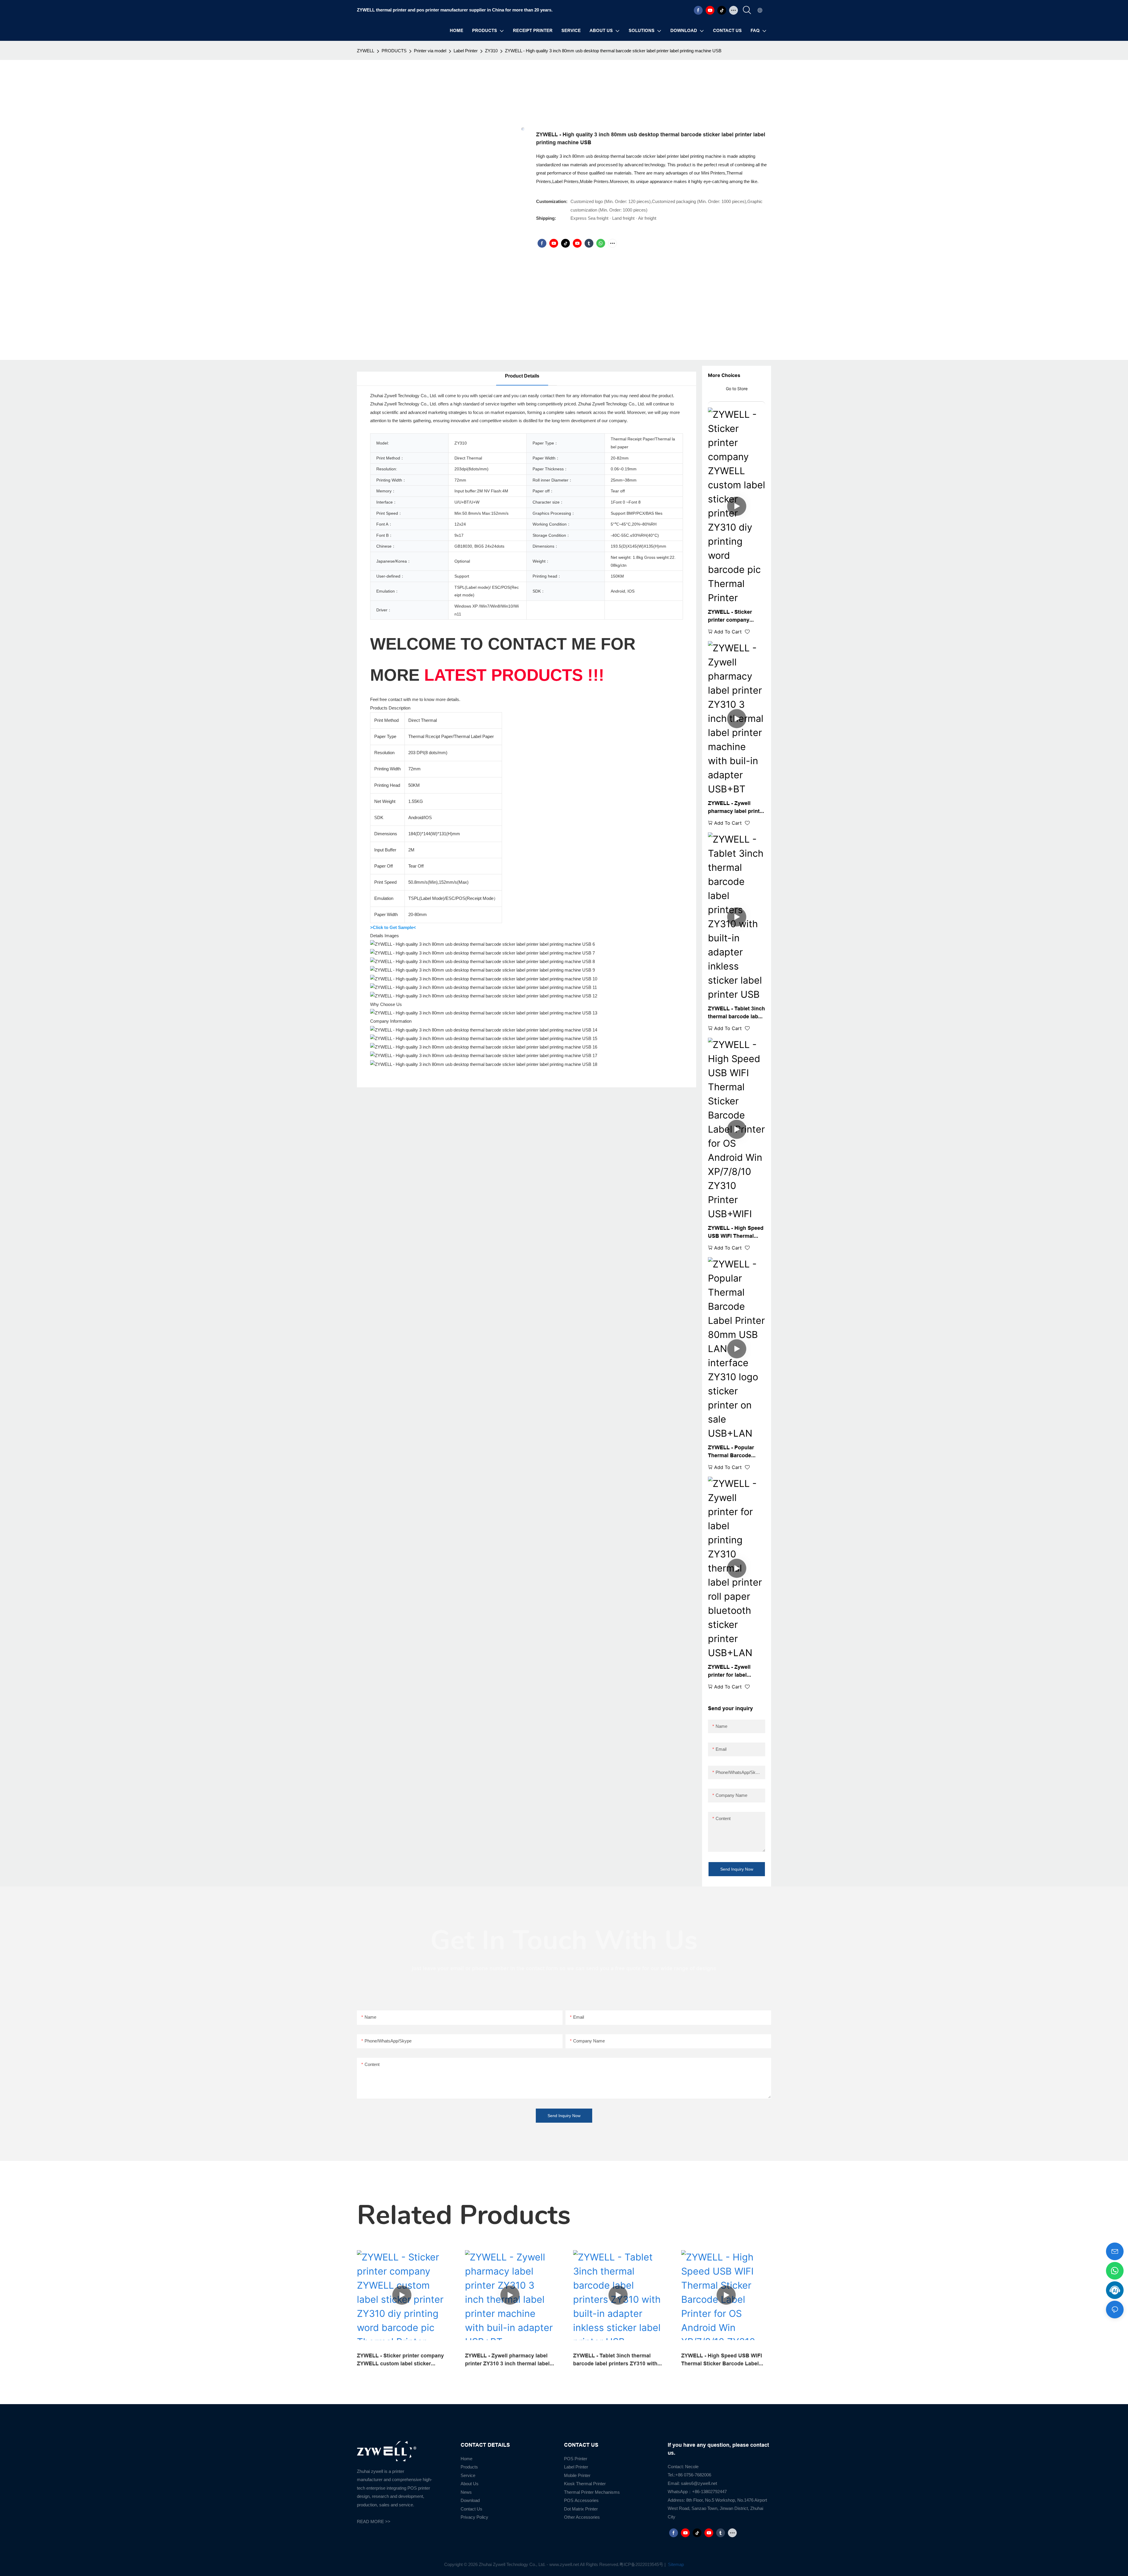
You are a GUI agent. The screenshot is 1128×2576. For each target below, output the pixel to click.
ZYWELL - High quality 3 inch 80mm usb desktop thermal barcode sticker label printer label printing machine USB (613, 51)
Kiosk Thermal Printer (585, 2484)
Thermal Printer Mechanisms (592, 2492)
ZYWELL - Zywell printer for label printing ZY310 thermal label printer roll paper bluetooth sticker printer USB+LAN (737, 1671)
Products (469, 2467)
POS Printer (576, 2459)
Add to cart (728, 632)
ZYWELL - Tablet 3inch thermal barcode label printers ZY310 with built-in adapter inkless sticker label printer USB (736, 1013)
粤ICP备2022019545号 (641, 2564)
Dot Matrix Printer (581, 2509)
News (466, 2492)
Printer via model (430, 51)
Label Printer (466, 51)
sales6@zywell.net (699, 2483)
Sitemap (675, 2564)
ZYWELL (366, 51)
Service (468, 2475)
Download (470, 2500)
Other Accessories (582, 2517)
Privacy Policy (474, 2517)
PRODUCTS (394, 51)
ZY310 (491, 51)
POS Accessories (581, 2500)
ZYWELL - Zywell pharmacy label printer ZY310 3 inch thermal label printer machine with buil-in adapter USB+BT (736, 807)
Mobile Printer (577, 2475)
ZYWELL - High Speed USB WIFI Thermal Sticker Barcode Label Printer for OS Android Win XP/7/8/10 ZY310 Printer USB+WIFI (736, 1232)
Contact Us (471, 2509)
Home (466, 2459)
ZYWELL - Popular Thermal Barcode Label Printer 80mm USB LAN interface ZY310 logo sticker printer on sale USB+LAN (732, 1452)
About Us (470, 2484)
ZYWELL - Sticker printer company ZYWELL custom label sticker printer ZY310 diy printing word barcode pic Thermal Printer (736, 616)
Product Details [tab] (522, 376)
